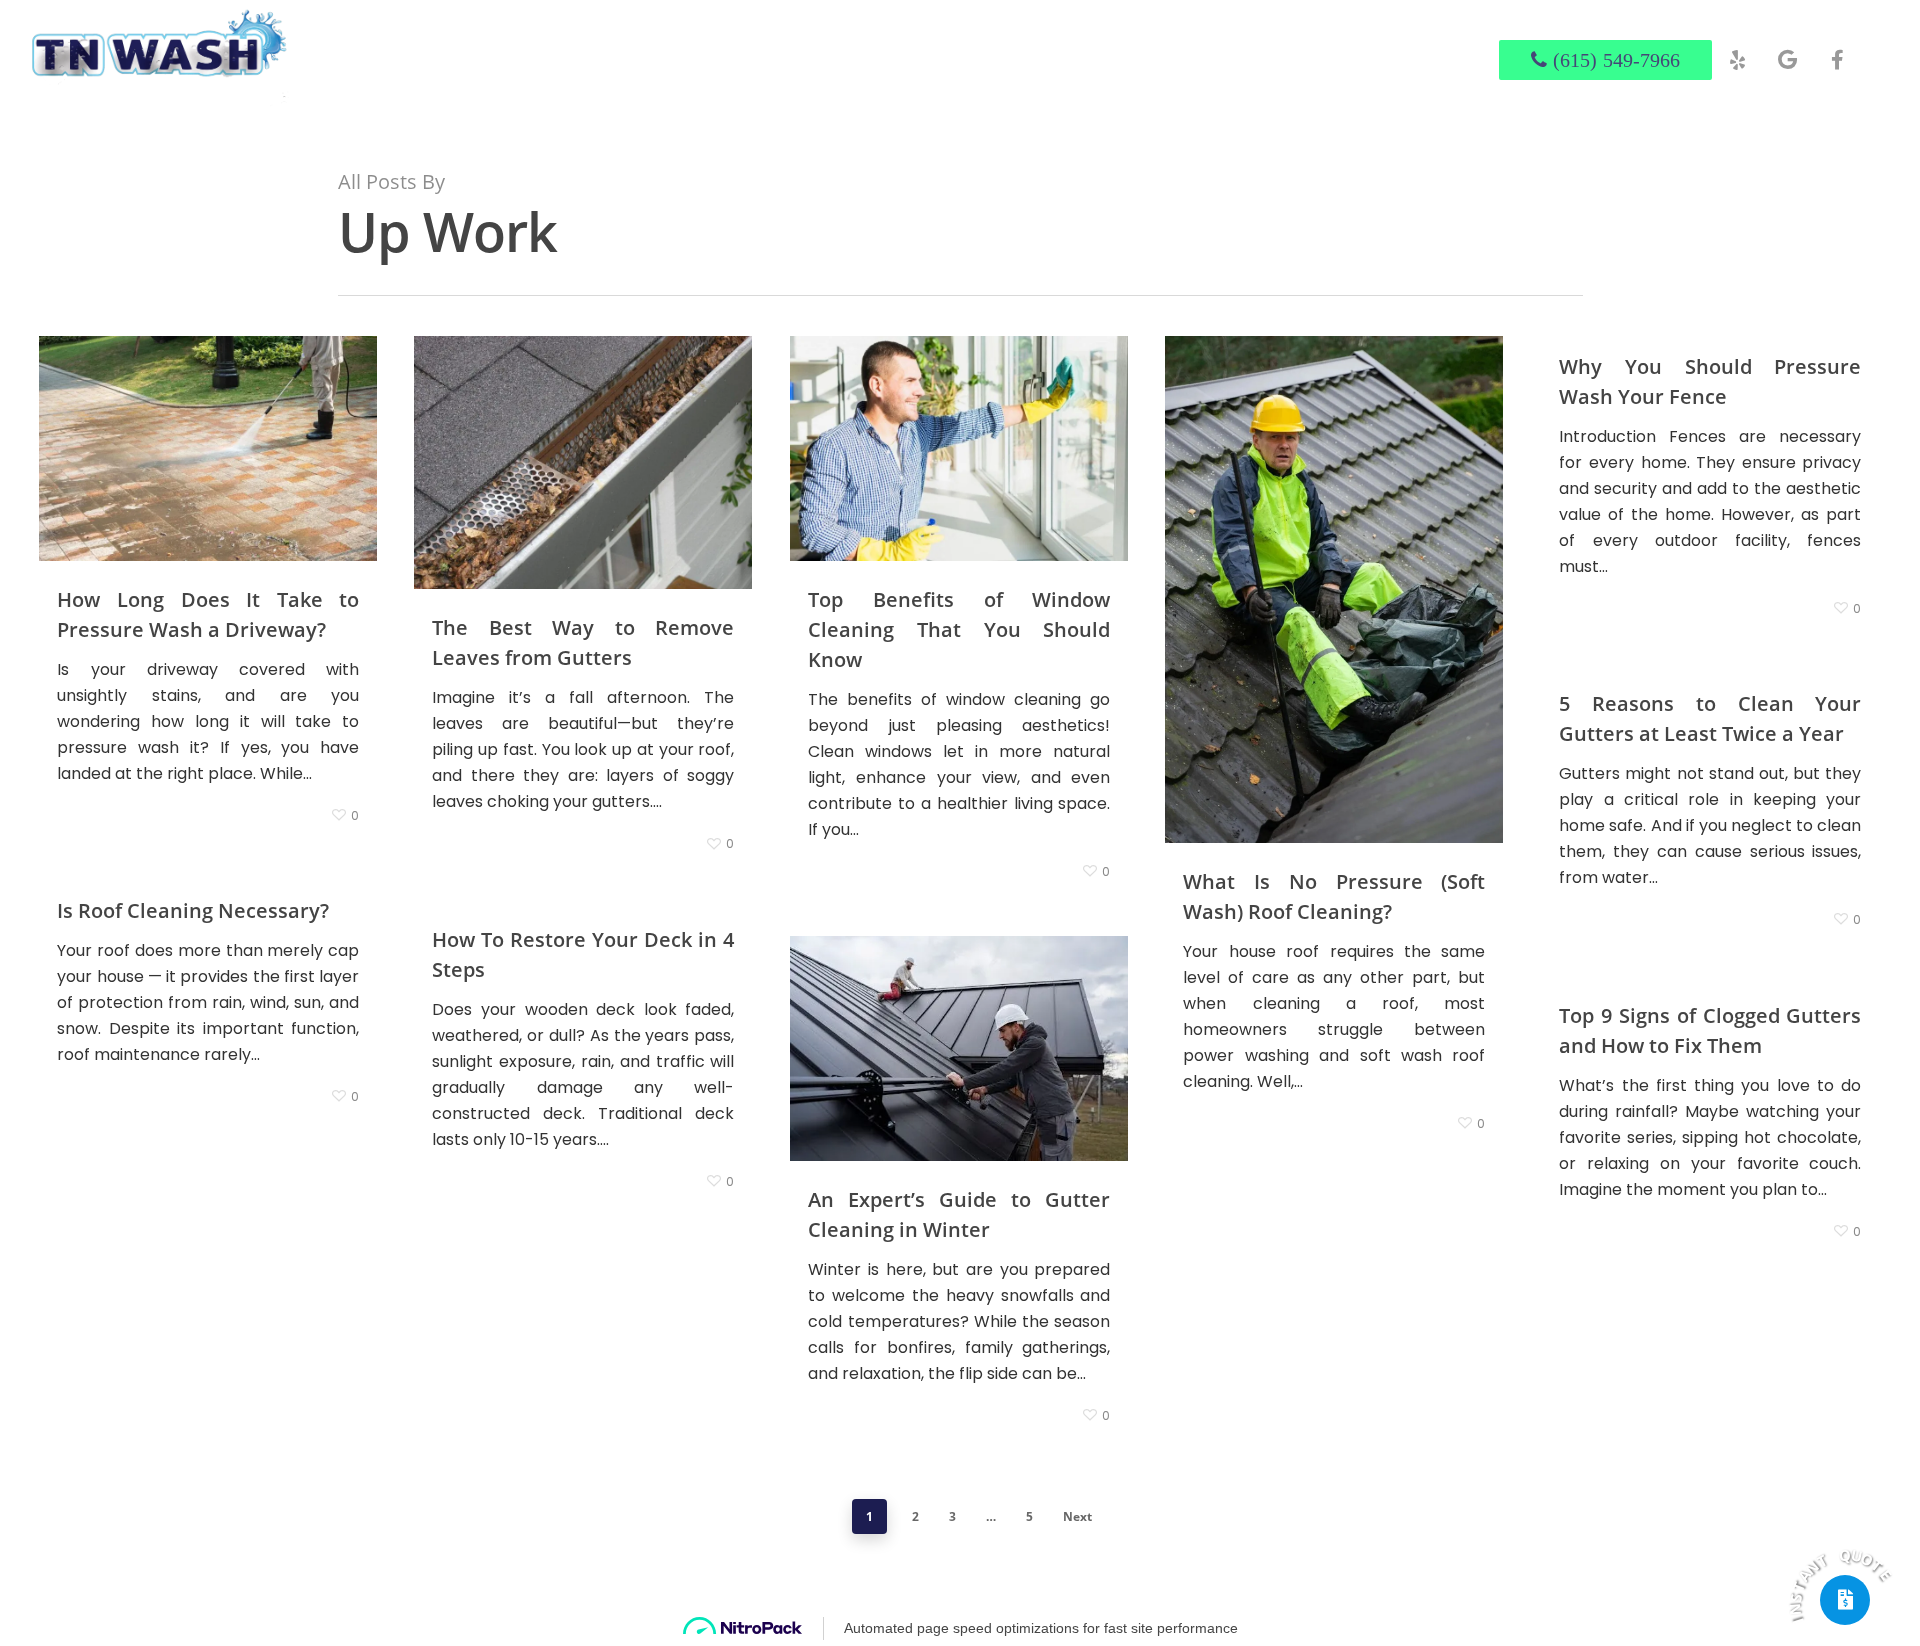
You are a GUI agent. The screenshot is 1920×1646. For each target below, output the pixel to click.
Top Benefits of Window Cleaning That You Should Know (959, 629)
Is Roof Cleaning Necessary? (193, 910)
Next (1077, 1516)
